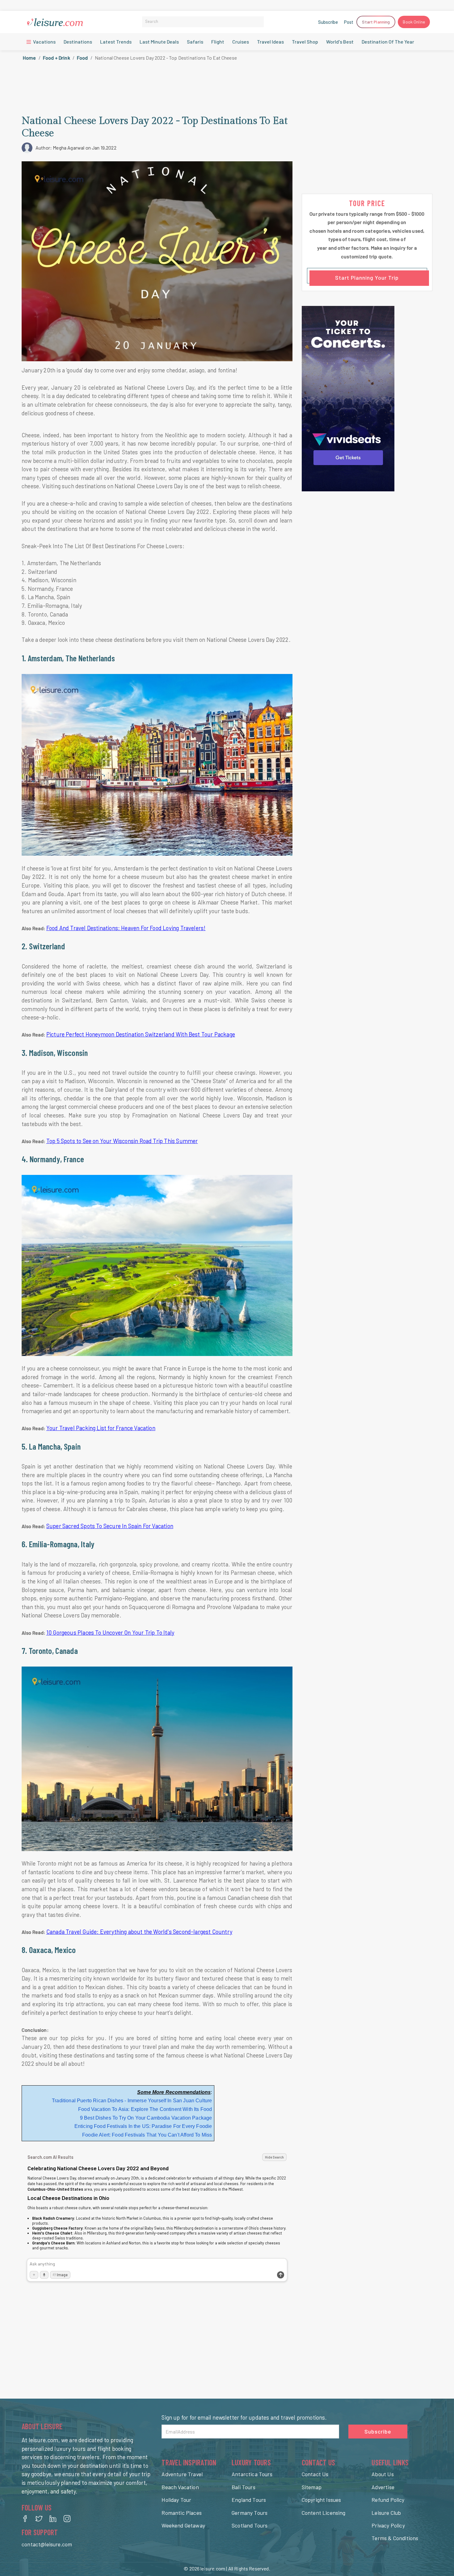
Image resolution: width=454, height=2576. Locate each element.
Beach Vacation (180, 2487)
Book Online (414, 22)
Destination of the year (388, 42)
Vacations (44, 42)
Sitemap (312, 2487)
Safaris (195, 42)
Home (29, 58)
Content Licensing (324, 2513)
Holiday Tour (176, 2500)
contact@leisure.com (47, 2544)
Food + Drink (57, 58)
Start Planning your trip (367, 278)
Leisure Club (386, 2513)
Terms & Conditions (395, 2538)
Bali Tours (244, 2487)
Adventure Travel (182, 2474)
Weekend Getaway (183, 2525)
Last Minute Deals (159, 42)
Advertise (383, 2487)
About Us (383, 2474)
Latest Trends (116, 42)
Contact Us (315, 2474)
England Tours (249, 2500)
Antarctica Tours (252, 2474)
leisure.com (213, 2568)
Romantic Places (182, 2513)
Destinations (78, 42)
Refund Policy (388, 2500)
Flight (218, 42)
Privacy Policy (388, 2525)
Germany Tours (250, 2513)
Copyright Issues (322, 2500)
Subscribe (328, 22)
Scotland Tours (250, 2525)
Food (82, 58)
